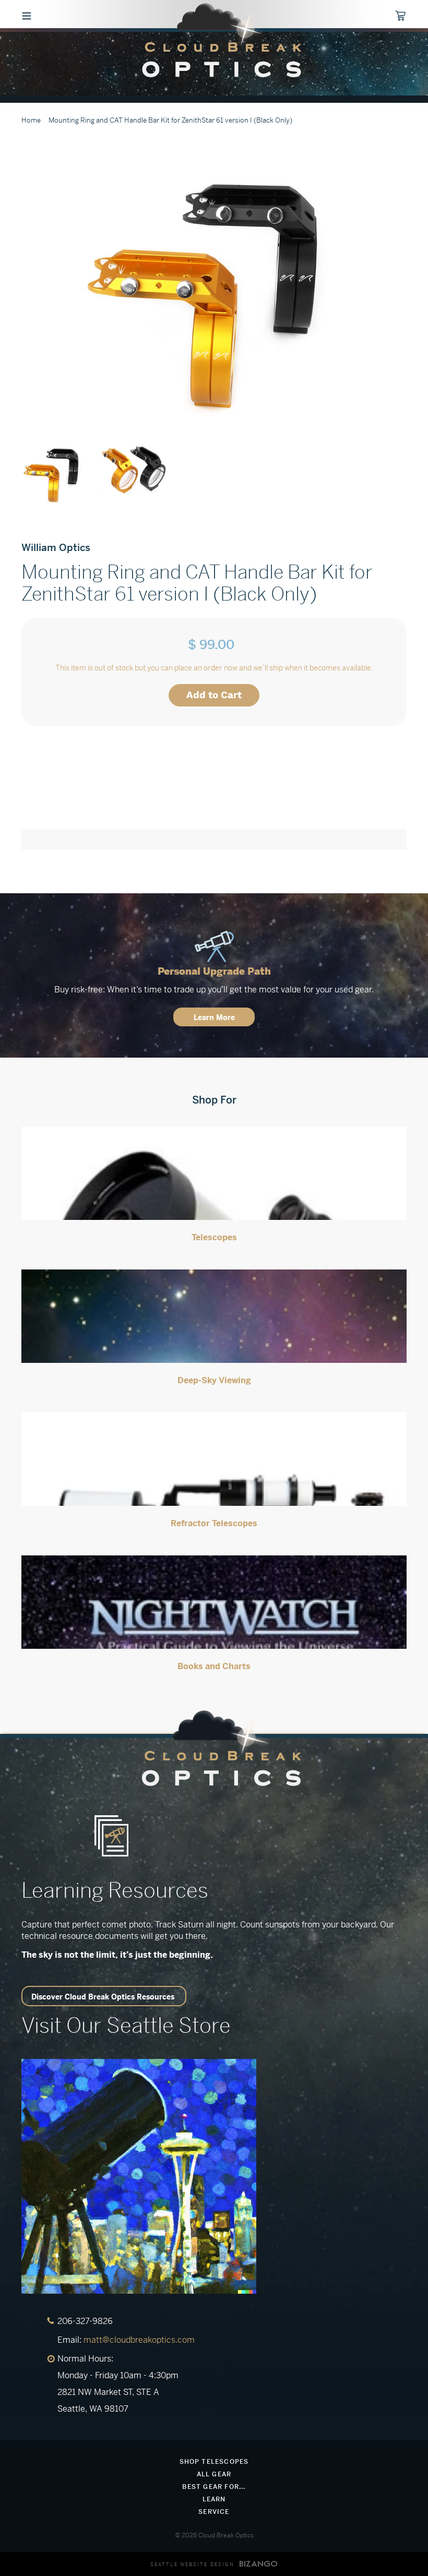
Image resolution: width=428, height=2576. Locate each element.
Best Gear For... (214, 2487)
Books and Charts (214, 1666)
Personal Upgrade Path (214, 971)
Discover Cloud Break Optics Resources (103, 1997)
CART (405, 16)
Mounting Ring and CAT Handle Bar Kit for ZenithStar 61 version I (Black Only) (170, 120)
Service (214, 2512)
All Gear (214, 2474)
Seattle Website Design (192, 2565)
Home (31, 120)
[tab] (214, 797)
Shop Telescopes (214, 2462)
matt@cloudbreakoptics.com (139, 2340)
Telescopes (214, 1237)
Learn (214, 2499)
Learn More (214, 1017)
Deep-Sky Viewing (214, 1380)
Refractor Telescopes (214, 1523)
